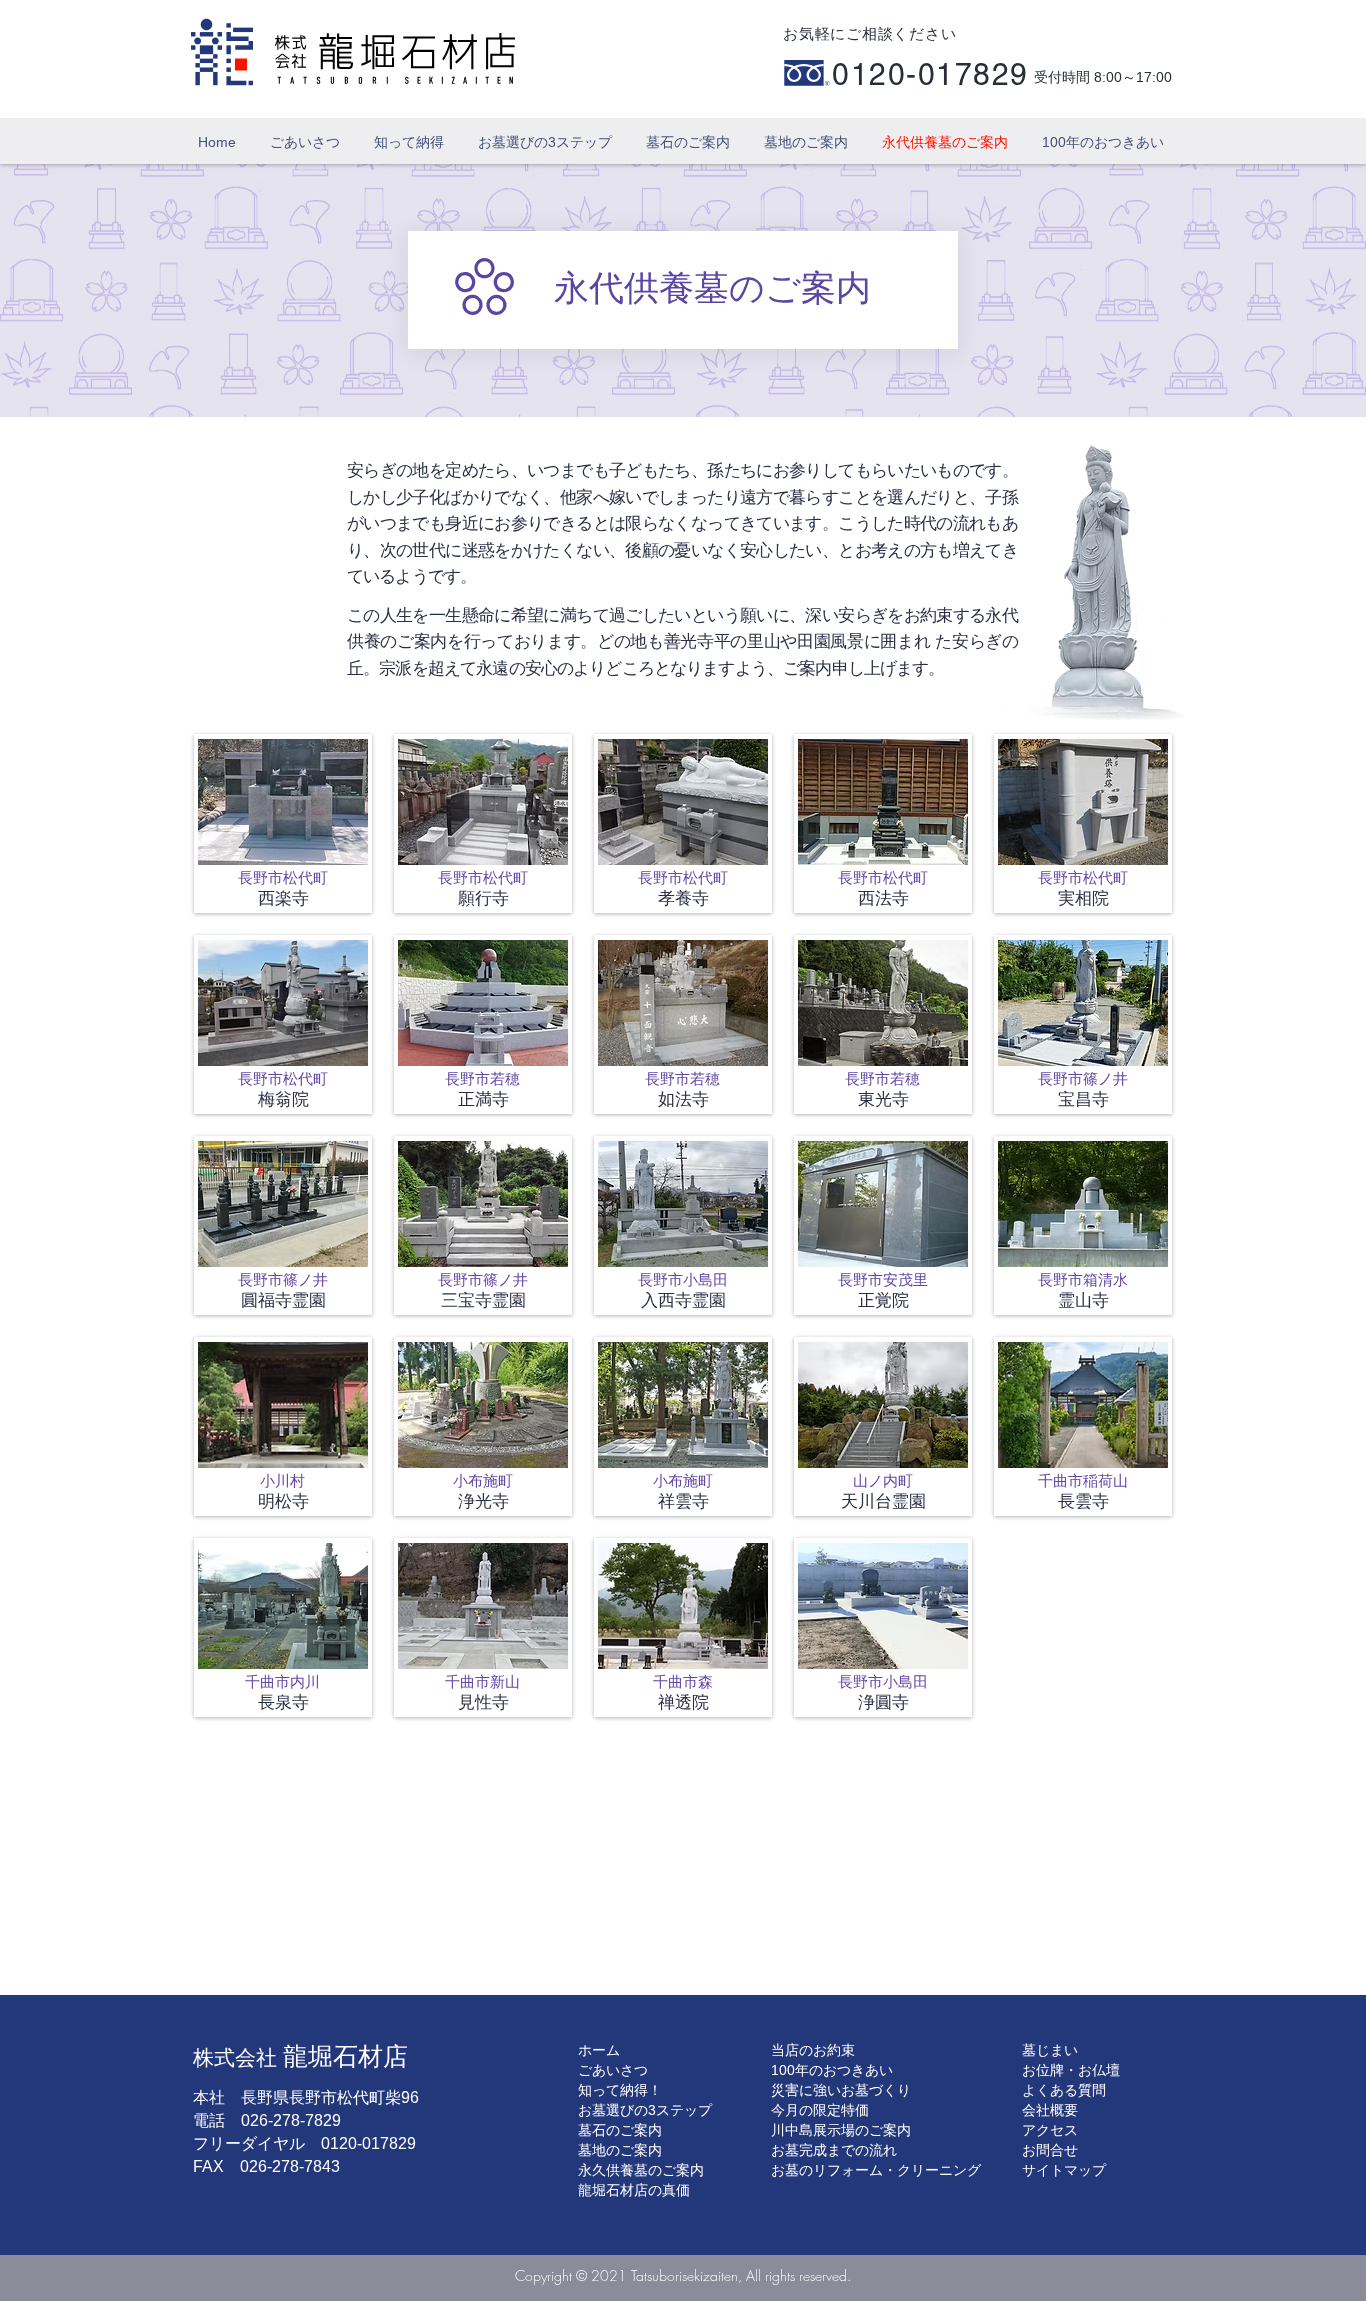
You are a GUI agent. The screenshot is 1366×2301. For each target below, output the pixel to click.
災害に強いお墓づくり (841, 2090)
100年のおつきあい (832, 2070)
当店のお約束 (813, 2050)
